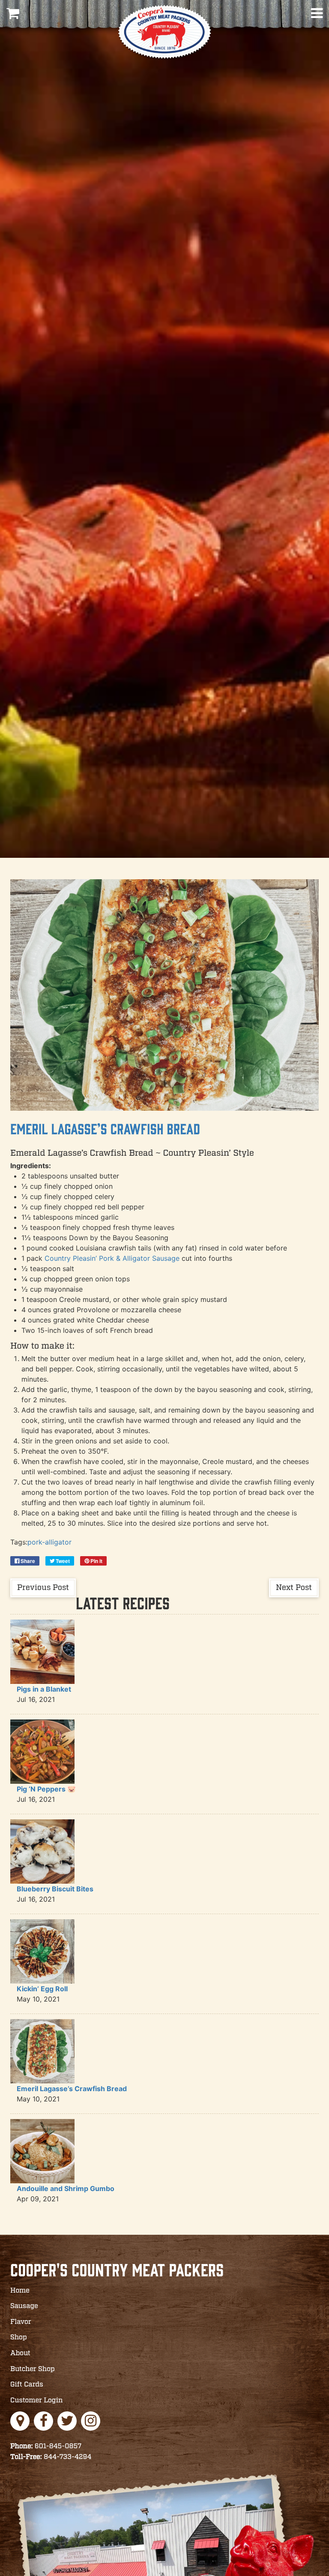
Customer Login (37, 2400)
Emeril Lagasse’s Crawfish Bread (105, 1129)
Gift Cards (27, 2385)
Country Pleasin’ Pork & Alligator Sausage (112, 1258)
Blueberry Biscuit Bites (55, 1889)
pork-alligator (49, 1542)
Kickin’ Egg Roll (42, 1989)
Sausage (24, 2306)
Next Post (294, 1588)
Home (20, 2291)
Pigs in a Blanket (44, 1689)
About (20, 2353)
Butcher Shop (33, 2369)
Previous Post (43, 1588)
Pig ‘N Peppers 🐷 (46, 1789)
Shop (19, 2337)
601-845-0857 (46, 2446)
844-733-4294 (51, 2457)
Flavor (21, 2322)
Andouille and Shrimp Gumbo (66, 2188)
